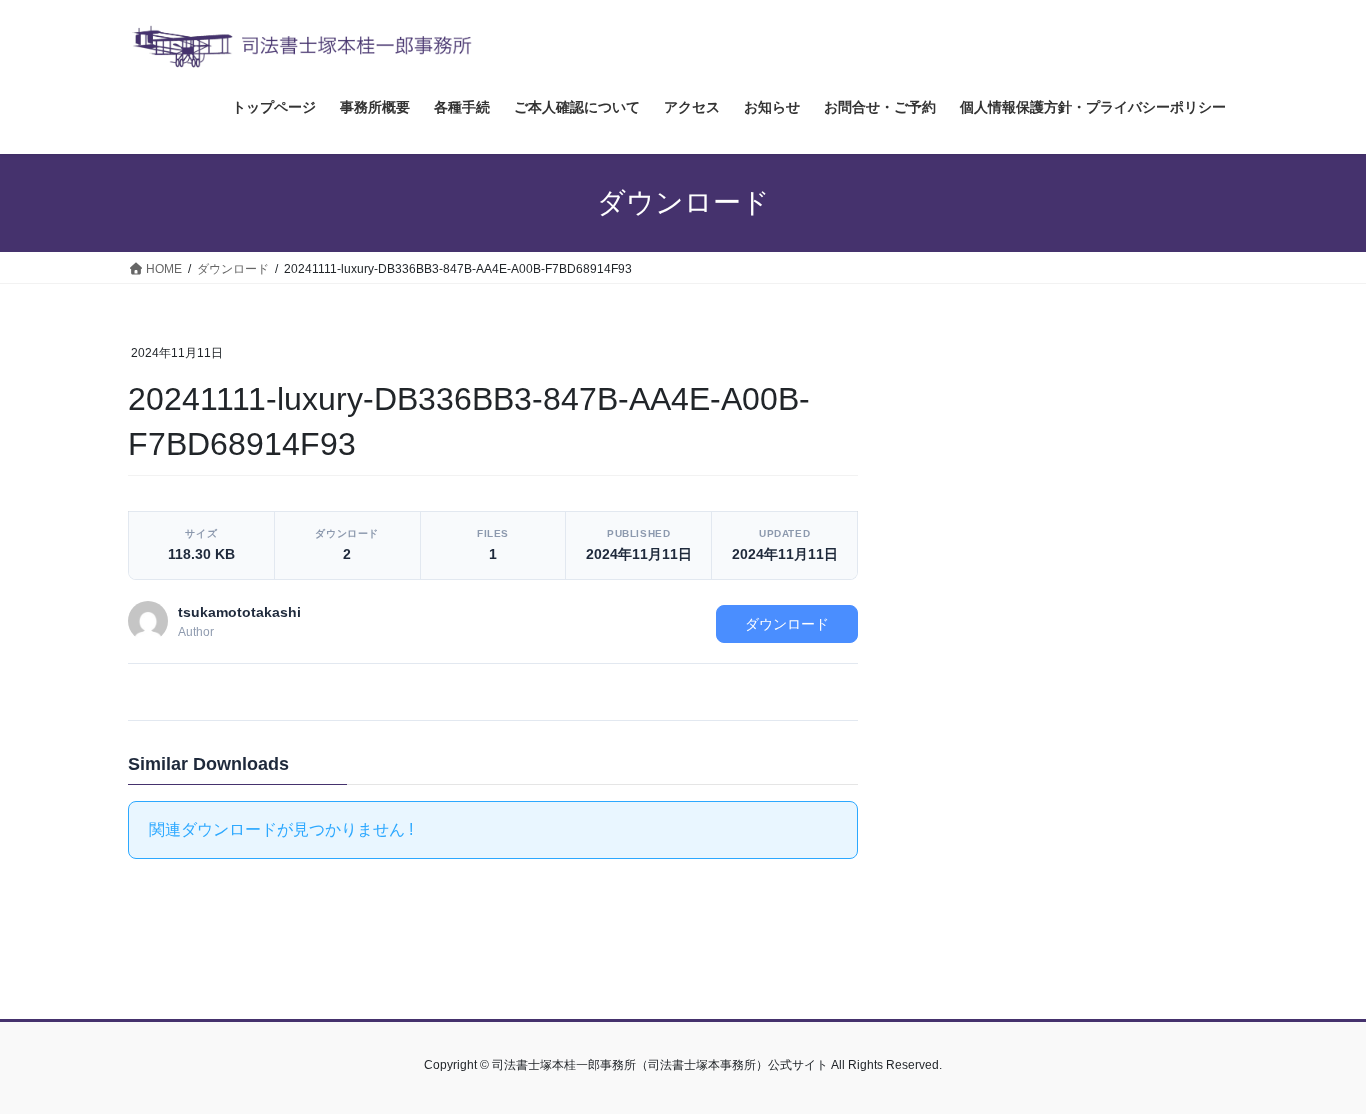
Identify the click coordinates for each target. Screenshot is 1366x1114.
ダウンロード (787, 624)
